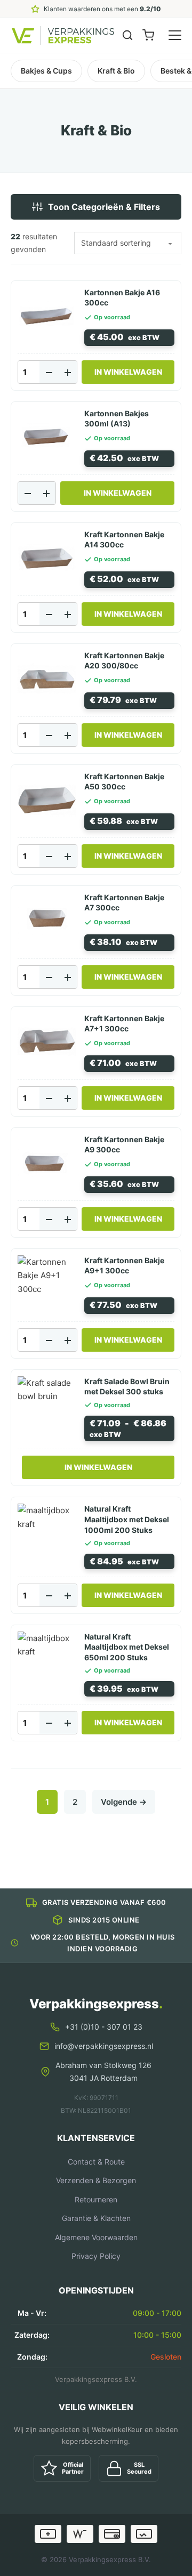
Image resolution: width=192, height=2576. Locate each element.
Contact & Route (96, 2162)
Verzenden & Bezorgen (96, 2180)
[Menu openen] (175, 35)
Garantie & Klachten (96, 2218)
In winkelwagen (98, 1467)
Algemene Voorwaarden (96, 2237)
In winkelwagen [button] (128, 372)
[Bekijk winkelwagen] (148, 35)
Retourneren (96, 2199)
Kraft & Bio (116, 71)
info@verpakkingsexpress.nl (104, 2046)
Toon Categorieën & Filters (104, 207)
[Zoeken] (127, 35)
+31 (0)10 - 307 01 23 (104, 2027)
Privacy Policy (96, 2256)
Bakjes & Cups (46, 71)
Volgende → (124, 1802)
